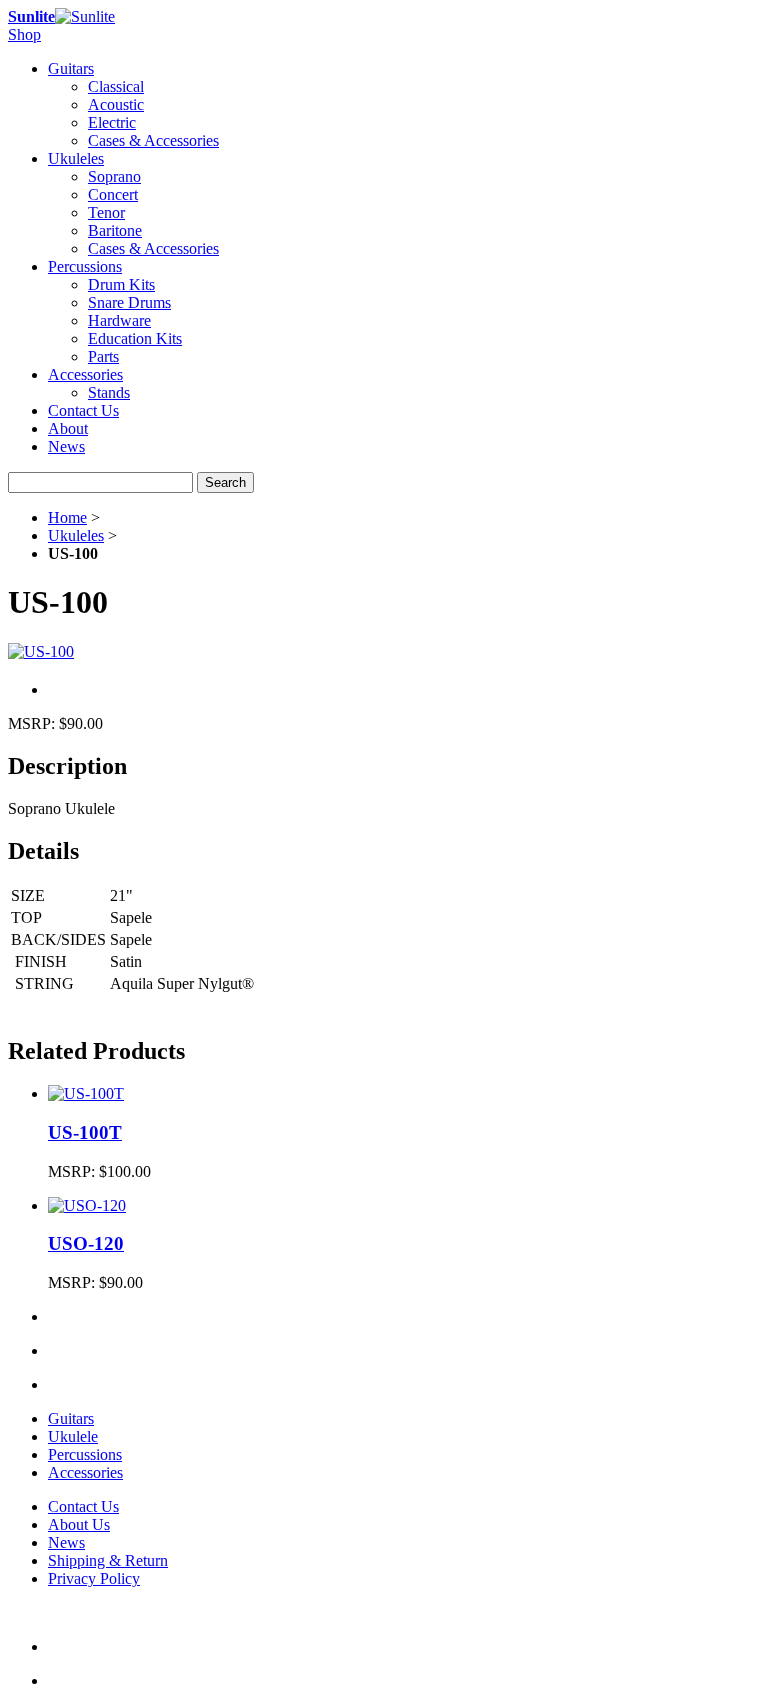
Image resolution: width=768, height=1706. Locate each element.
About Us (79, 1524)
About (68, 428)
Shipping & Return (108, 1560)
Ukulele (73, 1436)
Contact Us (83, 410)
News (66, 446)
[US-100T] (86, 1093)
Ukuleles (76, 535)
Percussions (85, 1454)
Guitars (71, 1418)
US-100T (85, 1132)
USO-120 (86, 1243)
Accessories (85, 1472)
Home (67, 517)
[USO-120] (87, 1205)
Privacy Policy (94, 1578)
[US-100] (41, 651)
